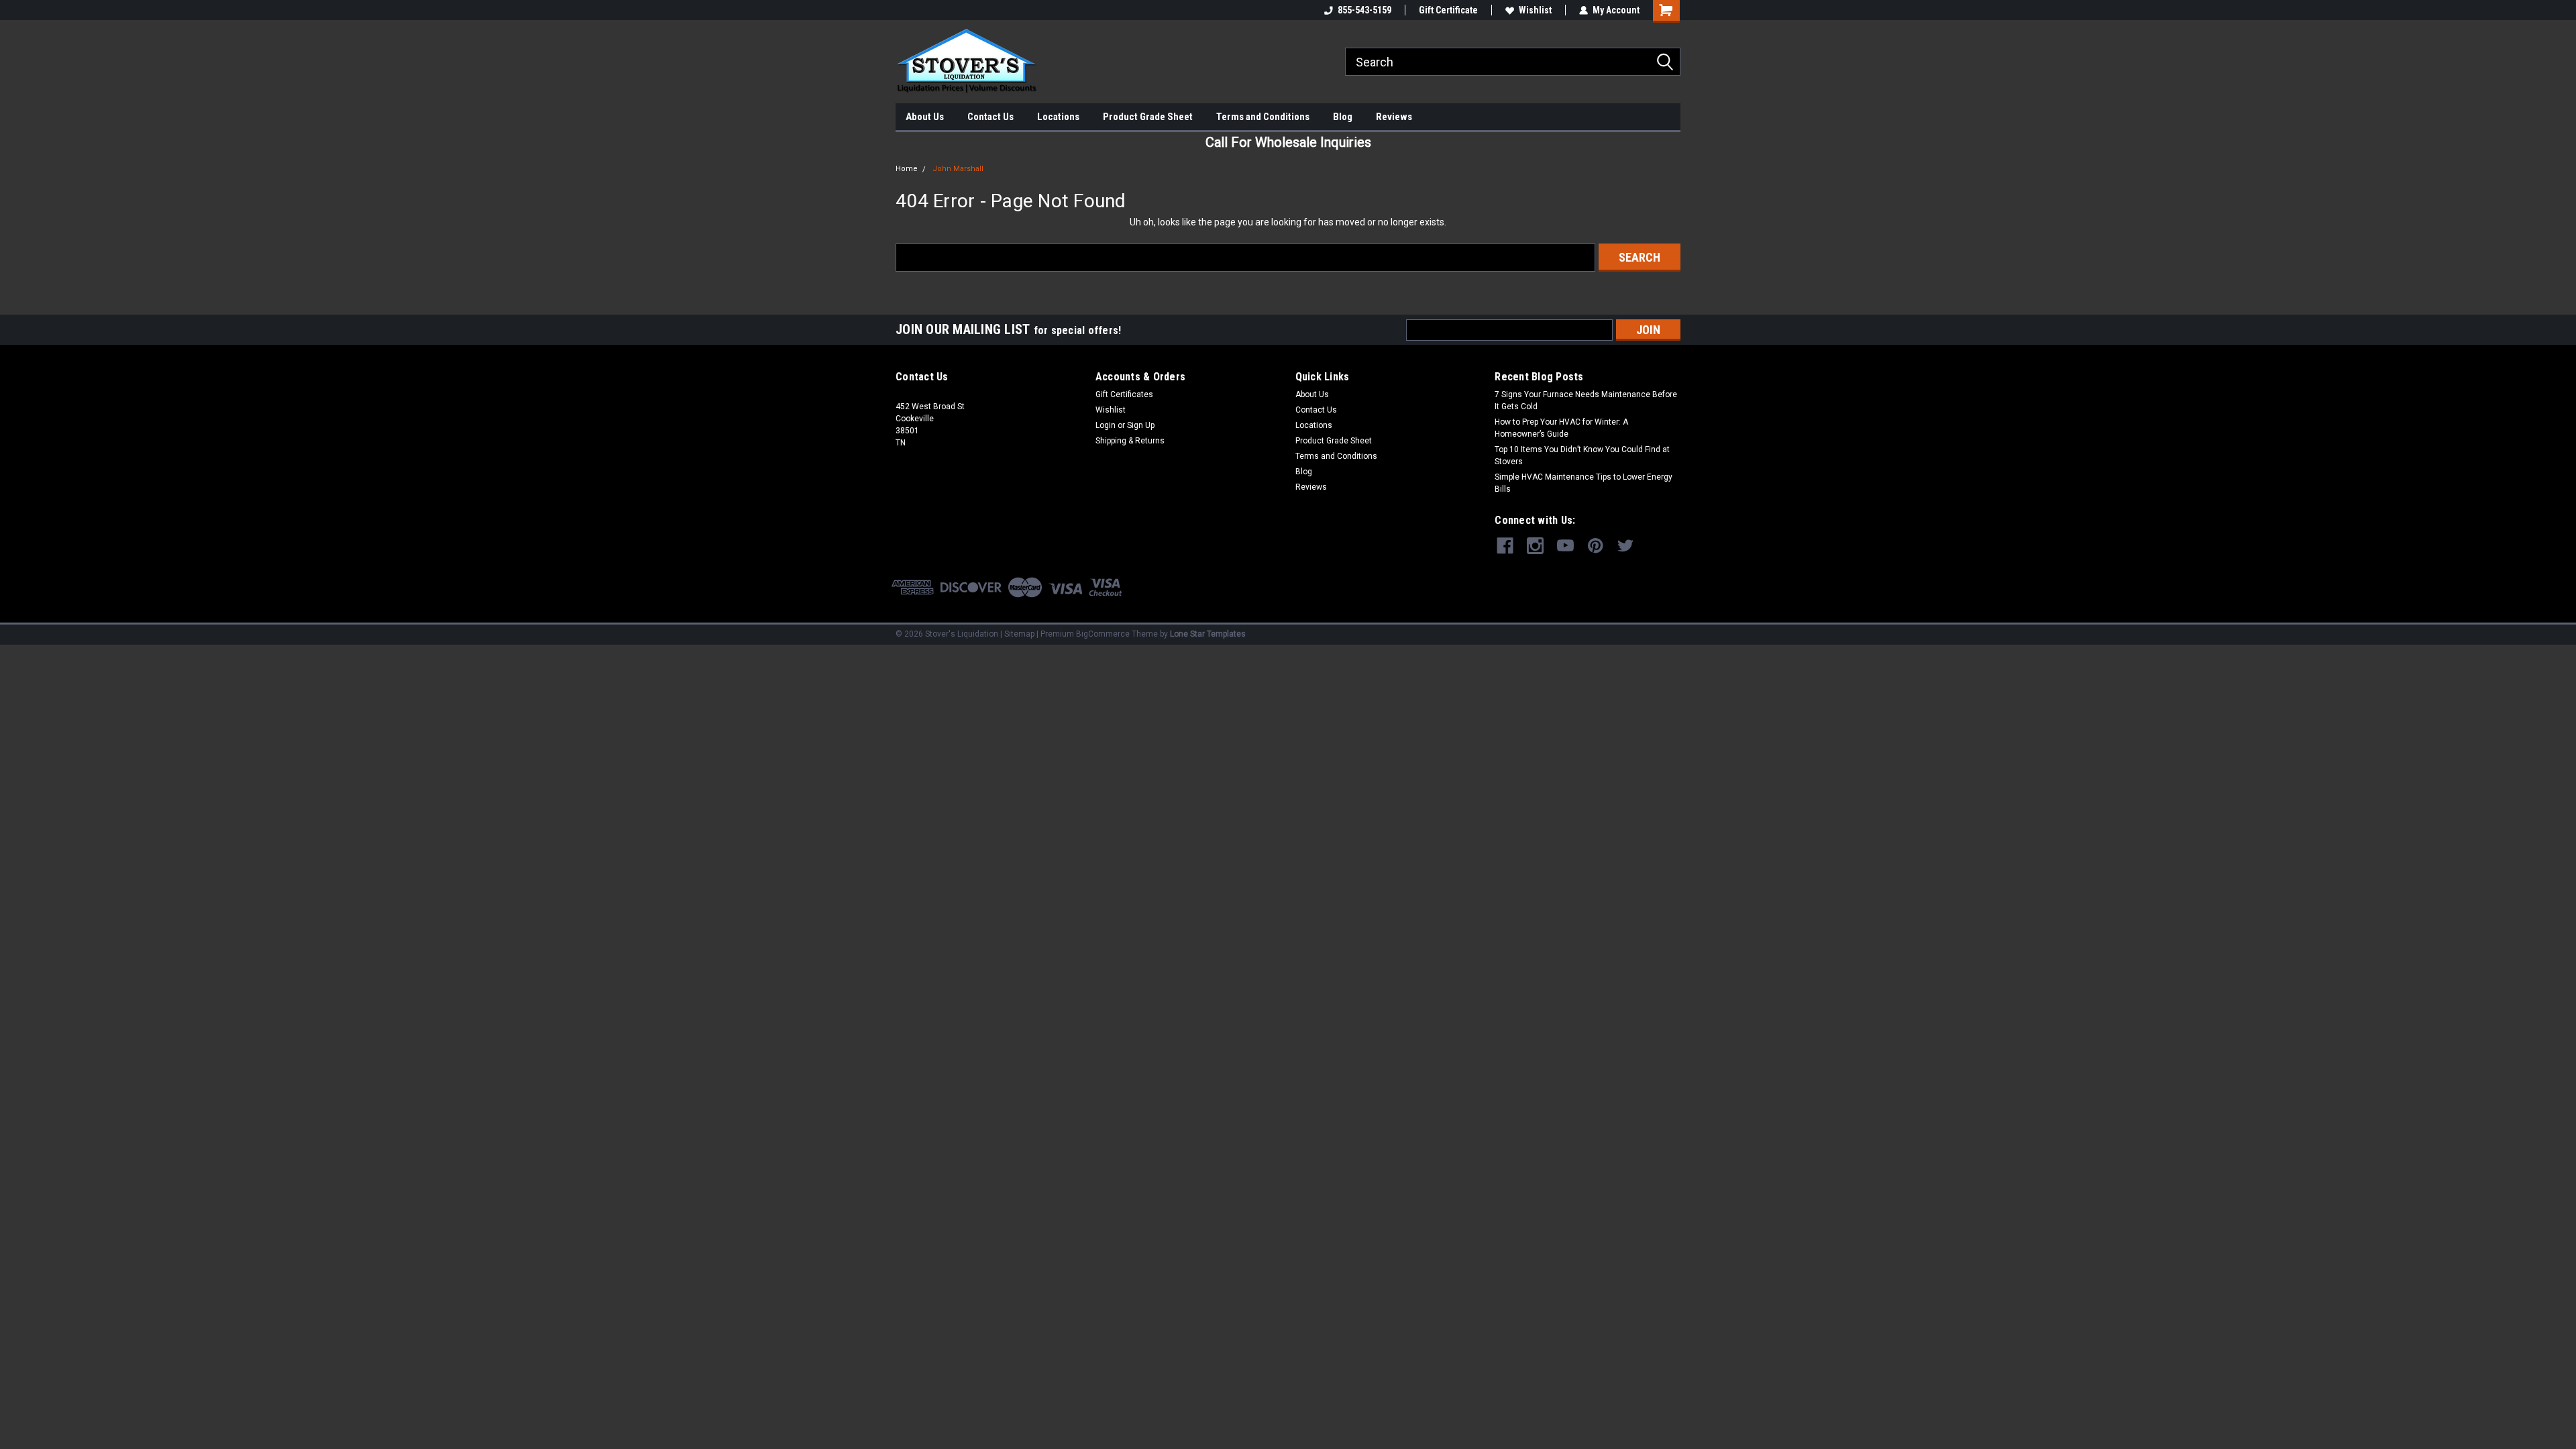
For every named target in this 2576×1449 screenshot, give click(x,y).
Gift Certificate (1448, 10)
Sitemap (1019, 634)
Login (1106, 425)
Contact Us (990, 117)
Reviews (1394, 117)
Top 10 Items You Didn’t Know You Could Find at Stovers (1582, 455)
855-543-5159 (1364, 10)
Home (907, 169)
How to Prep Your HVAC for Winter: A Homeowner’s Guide (1561, 428)
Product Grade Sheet (1148, 117)
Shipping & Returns (1130, 441)
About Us (925, 117)
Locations (1058, 117)
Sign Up (1141, 425)
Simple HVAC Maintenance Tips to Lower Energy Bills (1584, 483)
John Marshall (958, 169)
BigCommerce (1103, 634)
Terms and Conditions (1263, 117)
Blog (1343, 117)
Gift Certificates (1124, 394)
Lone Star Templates (1208, 634)
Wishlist (1535, 10)
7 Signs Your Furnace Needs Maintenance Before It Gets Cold (1586, 400)
